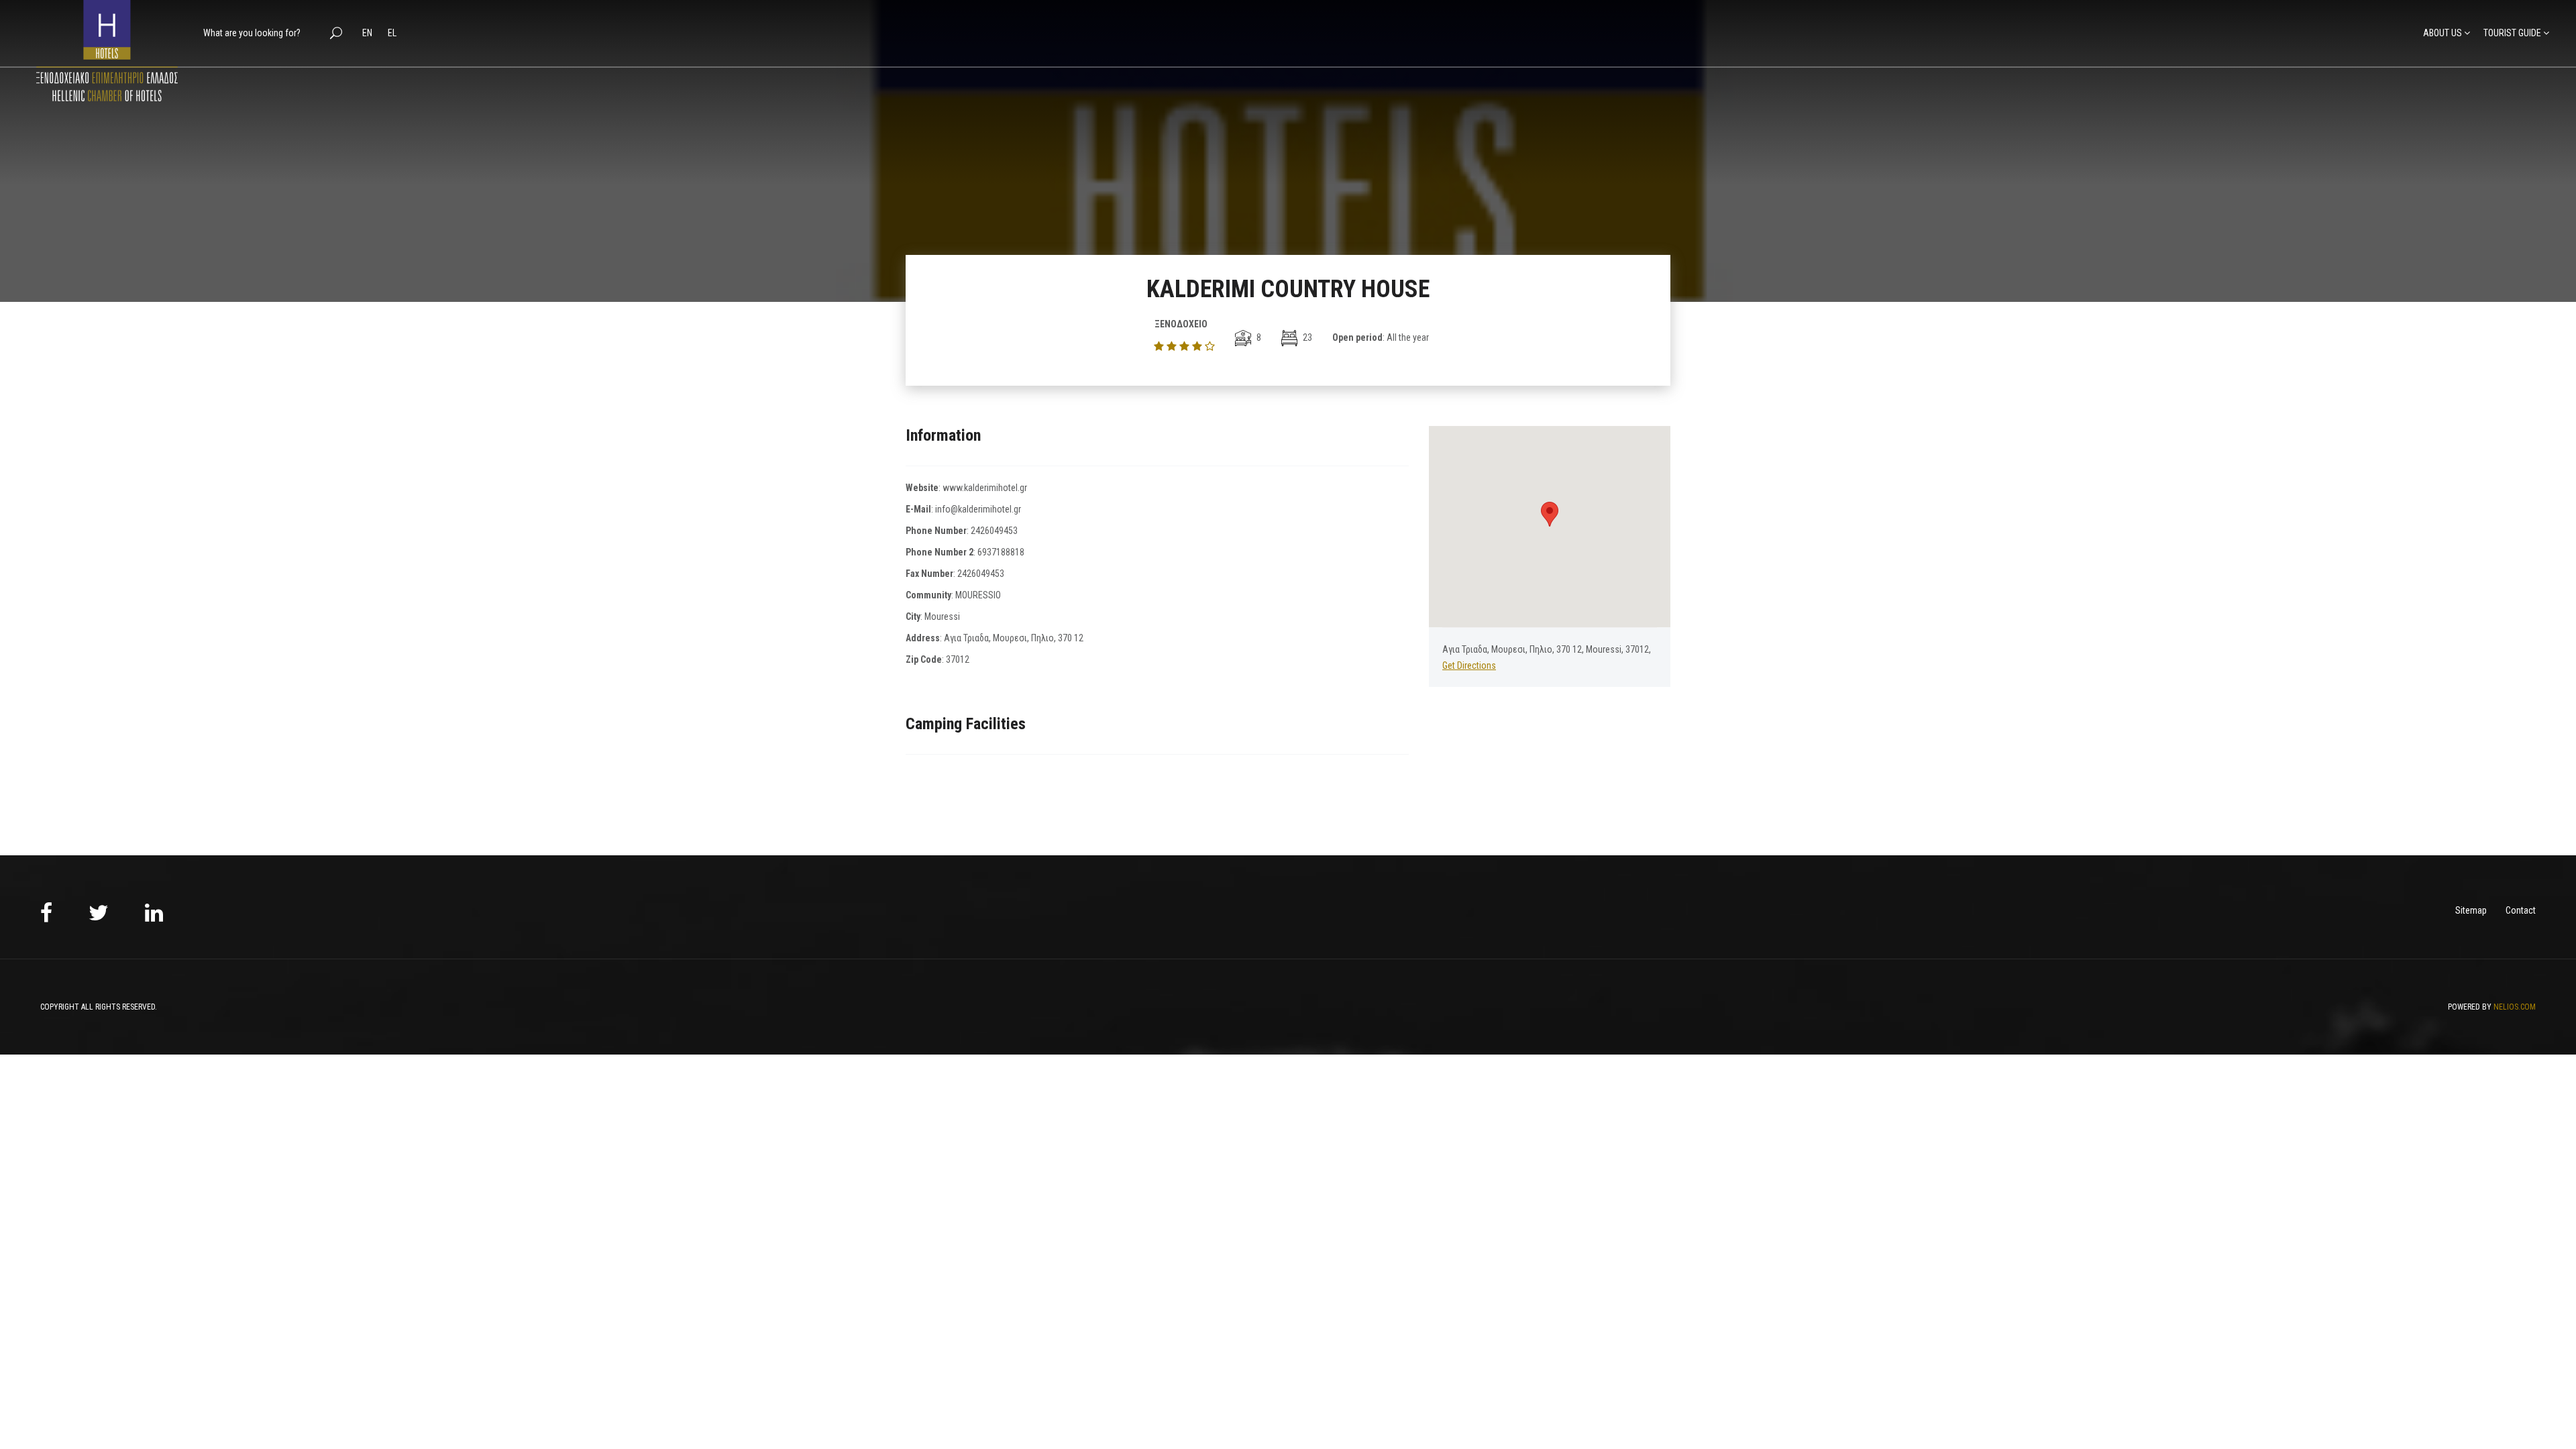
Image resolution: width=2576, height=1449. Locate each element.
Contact (2521, 910)
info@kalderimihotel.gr (978, 509)
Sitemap (2471, 910)
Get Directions (1469, 665)
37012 (958, 659)
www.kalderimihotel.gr (985, 488)
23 (1306, 337)
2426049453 (994, 531)
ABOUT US (2443, 33)
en (368, 33)
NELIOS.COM (2515, 1007)
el (392, 33)
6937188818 (1001, 552)
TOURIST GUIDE (2512, 33)
